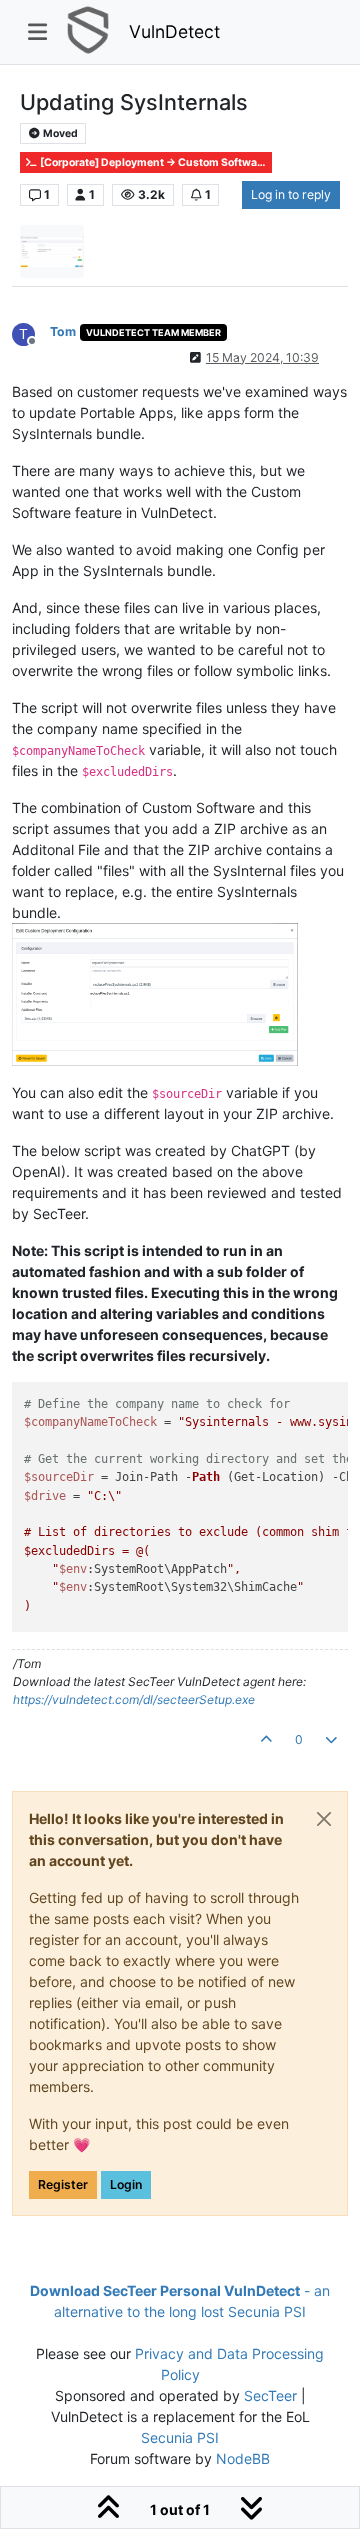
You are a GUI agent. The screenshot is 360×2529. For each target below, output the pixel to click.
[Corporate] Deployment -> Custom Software (152, 162)
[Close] (324, 1819)
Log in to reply (291, 194)
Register (63, 2184)
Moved (59, 133)
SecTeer (270, 2395)
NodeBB (243, 2458)
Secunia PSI (180, 2437)
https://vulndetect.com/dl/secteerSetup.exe (134, 1699)
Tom (63, 331)
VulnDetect (174, 31)
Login (126, 2184)
